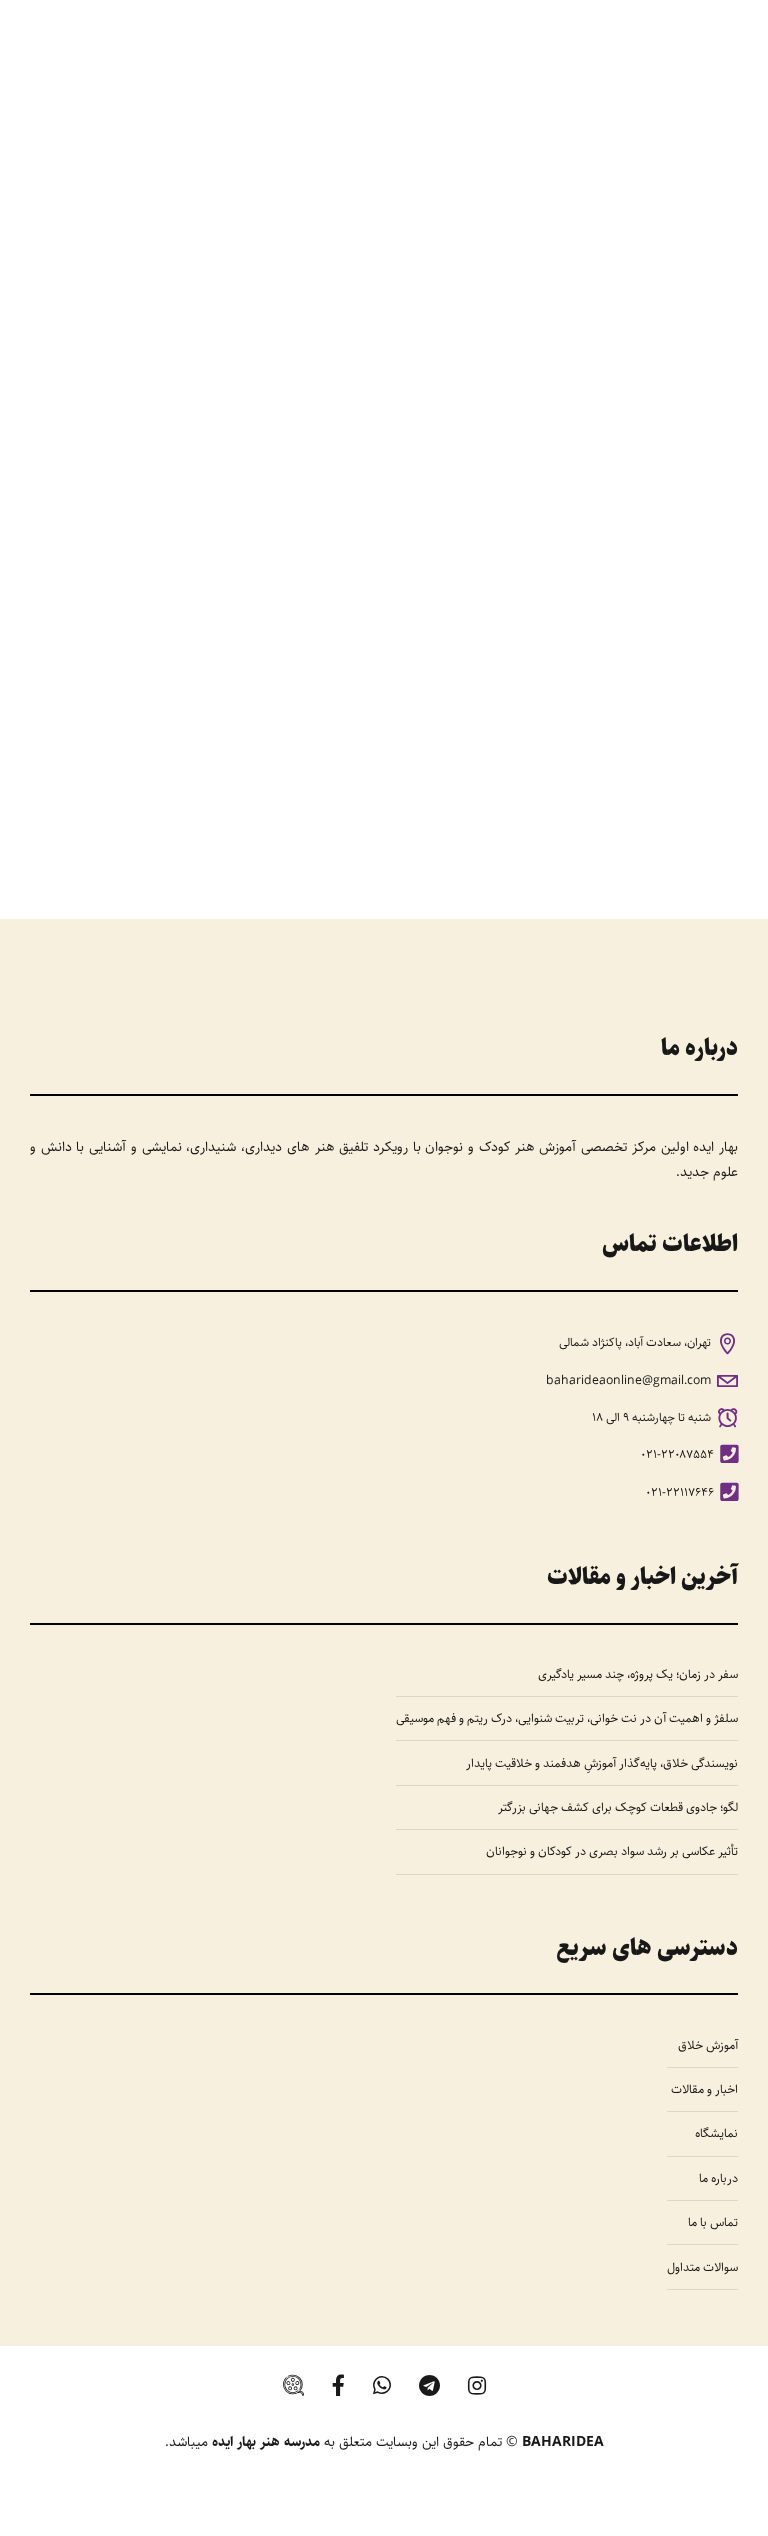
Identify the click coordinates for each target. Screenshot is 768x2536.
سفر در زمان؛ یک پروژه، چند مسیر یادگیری (638, 1674)
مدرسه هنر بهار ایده (266, 2442)
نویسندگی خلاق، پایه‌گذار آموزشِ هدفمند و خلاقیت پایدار (602, 1763)
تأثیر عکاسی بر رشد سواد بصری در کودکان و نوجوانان (612, 1851)
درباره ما (718, 2178)
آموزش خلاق (708, 2045)
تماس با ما (713, 2222)
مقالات (693, 590)
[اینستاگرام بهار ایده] (477, 2385)
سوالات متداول (702, 2267)
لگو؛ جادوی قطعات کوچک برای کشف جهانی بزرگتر (618, 1807)
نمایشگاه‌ (716, 2133)
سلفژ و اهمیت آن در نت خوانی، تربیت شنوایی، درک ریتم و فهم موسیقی (567, 1718)
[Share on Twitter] (399, 793)
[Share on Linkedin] (362, 793)
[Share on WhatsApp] (325, 793)
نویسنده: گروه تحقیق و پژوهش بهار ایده (465, 681)
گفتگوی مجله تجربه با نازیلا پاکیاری (502, 632)
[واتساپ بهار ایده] (382, 2385)
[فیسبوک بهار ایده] (338, 2385)
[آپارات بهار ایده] (293, 2385)
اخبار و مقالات (704, 2089)
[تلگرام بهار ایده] (429, 2385)
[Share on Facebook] (436, 793)
